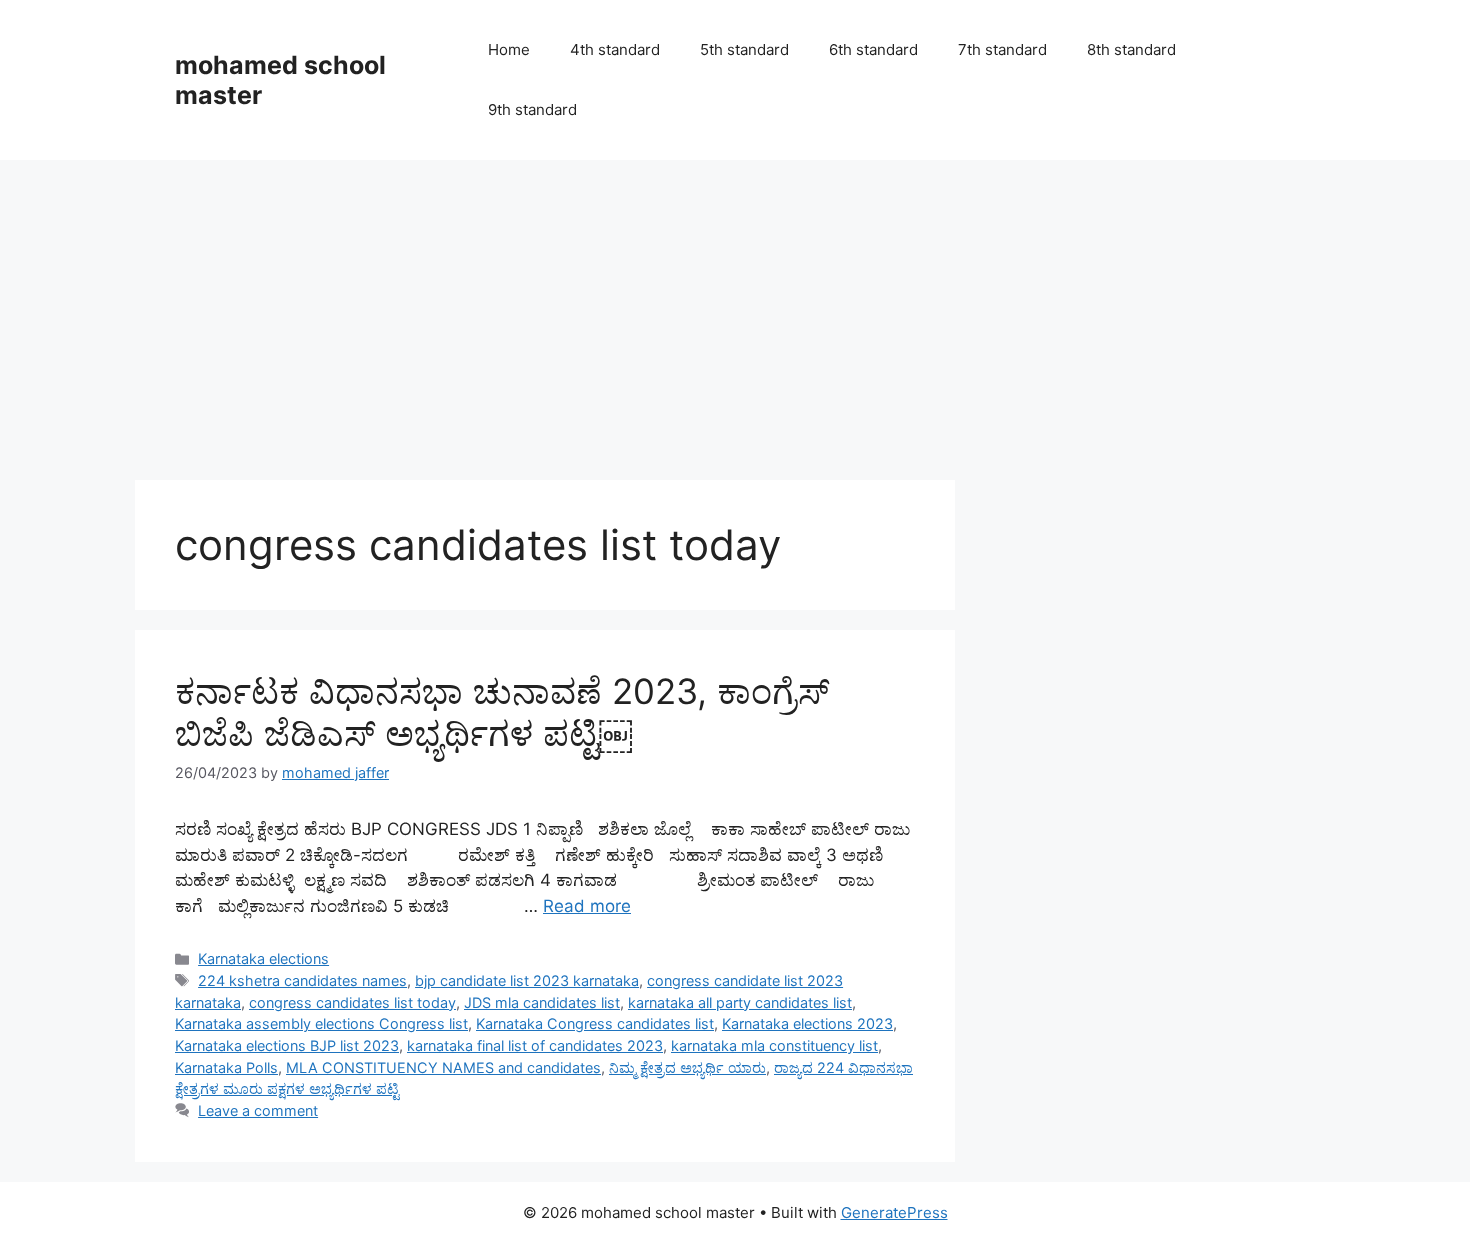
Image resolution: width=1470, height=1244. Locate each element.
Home (509, 49)
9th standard (532, 109)
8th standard (1131, 49)
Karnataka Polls (226, 1067)
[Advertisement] (735, 310)
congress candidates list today (352, 1002)
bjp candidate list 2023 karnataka (527, 980)
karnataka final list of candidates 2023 (535, 1045)
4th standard (615, 49)
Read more (587, 906)
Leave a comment (258, 1110)
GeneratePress (894, 1212)
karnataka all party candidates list (740, 1002)
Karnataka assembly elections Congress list (321, 1023)
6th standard (873, 49)
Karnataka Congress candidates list (595, 1023)
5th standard (744, 49)
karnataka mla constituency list (774, 1045)
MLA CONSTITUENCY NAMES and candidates (443, 1067)
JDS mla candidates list (542, 1002)
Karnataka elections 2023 (807, 1023)
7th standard (1002, 49)
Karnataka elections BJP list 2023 (287, 1045)
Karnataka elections (263, 958)
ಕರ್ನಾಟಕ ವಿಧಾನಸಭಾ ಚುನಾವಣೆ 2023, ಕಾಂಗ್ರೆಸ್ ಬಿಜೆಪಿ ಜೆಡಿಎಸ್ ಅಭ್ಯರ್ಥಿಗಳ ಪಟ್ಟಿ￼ (502, 712)
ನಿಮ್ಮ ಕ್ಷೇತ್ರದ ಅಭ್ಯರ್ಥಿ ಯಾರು (687, 1067)
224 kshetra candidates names (302, 980)
